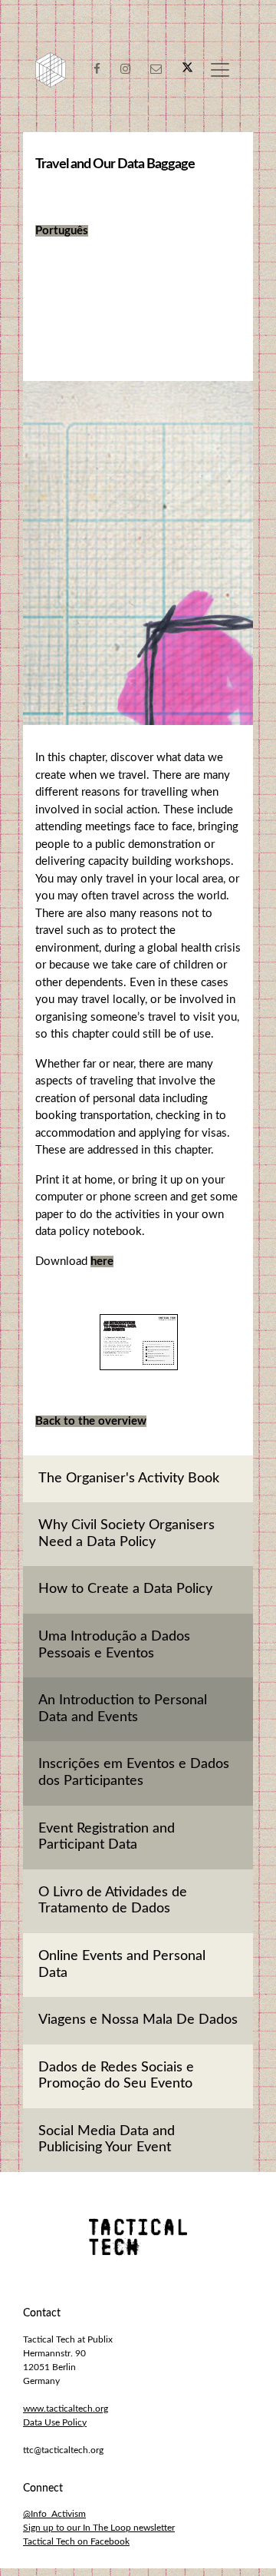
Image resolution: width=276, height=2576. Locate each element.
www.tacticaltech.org (66, 2409)
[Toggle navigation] (220, 70)
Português (62, 231)
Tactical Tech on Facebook (76, 2541)
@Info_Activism (54, 2514)
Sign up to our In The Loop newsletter (99, 2528)
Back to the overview (91, 1421)
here (102, 1262)
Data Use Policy (55, 2422)
